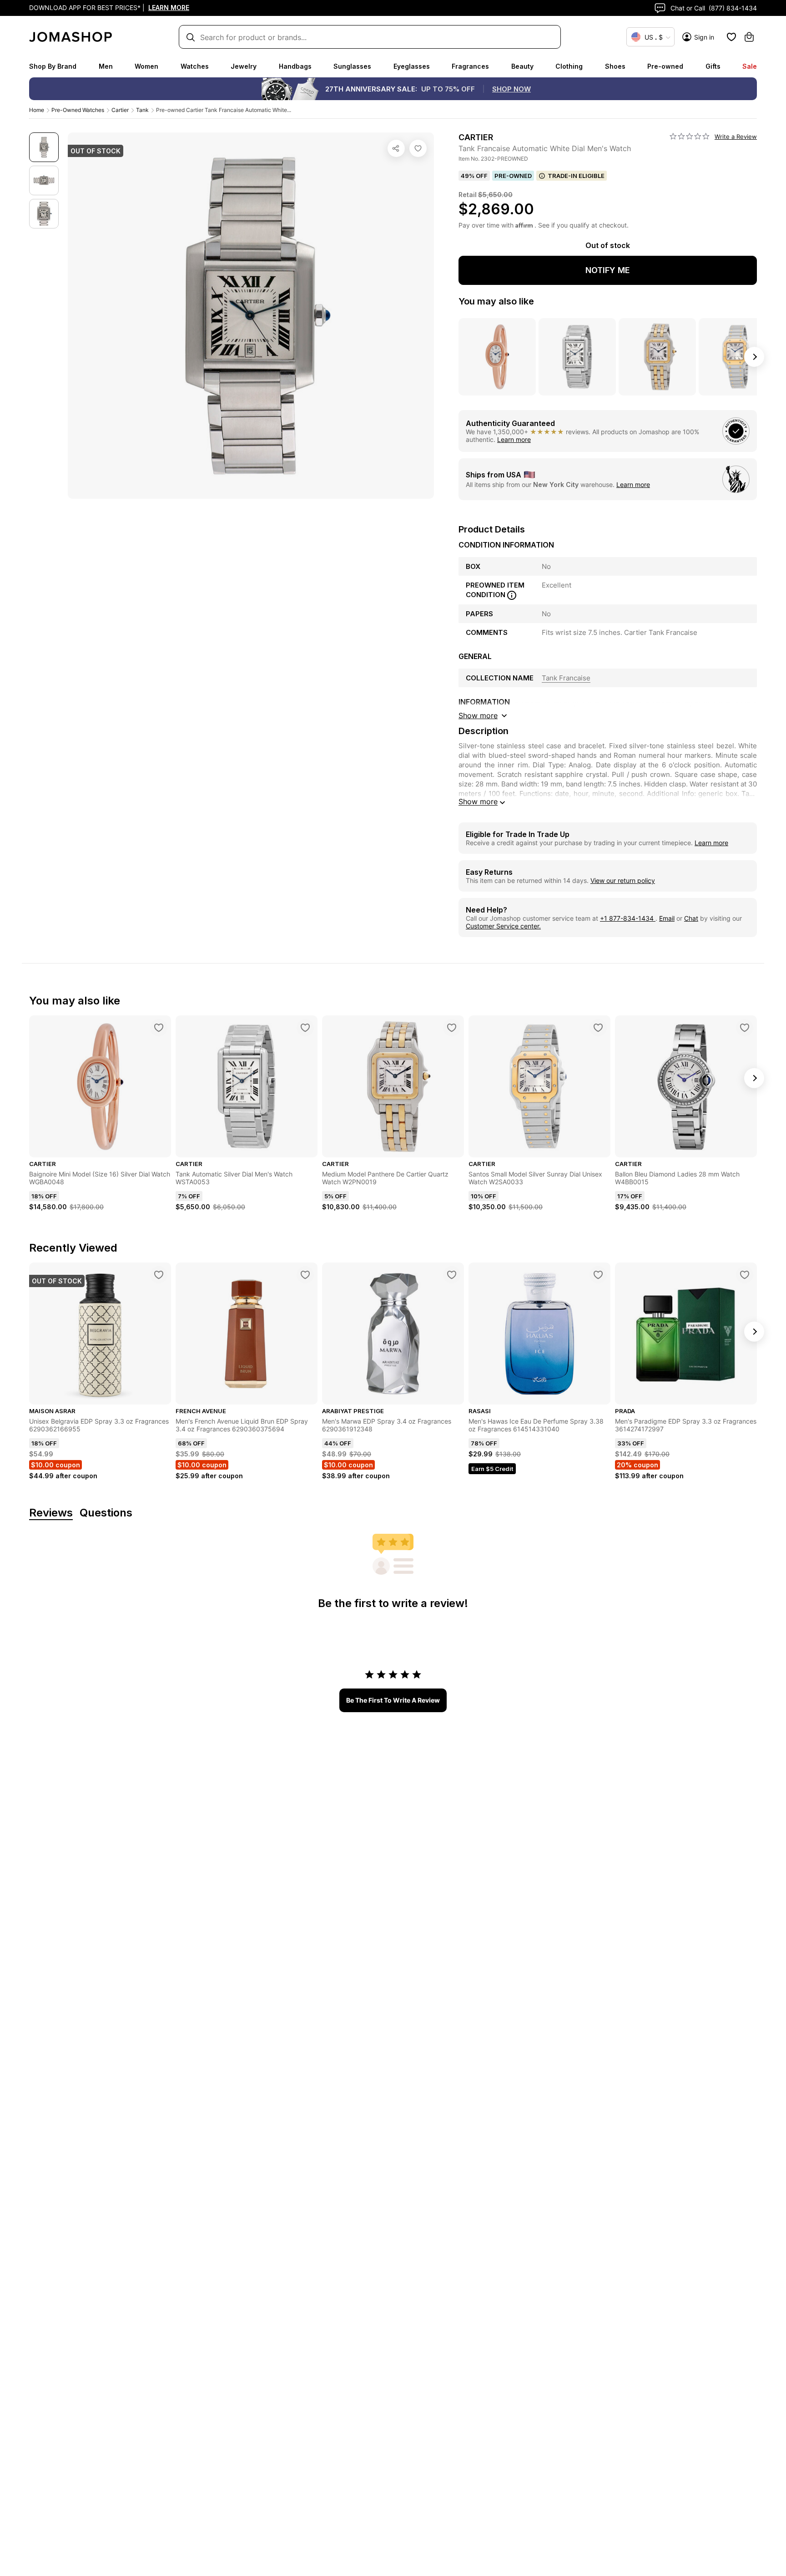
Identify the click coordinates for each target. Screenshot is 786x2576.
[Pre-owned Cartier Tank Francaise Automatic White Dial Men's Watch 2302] (418, 148)
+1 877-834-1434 (628, 918)
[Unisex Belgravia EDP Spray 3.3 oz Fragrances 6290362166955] (159, 1275)
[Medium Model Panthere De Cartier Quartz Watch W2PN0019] (452, 1028)
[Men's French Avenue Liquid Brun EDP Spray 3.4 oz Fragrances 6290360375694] (305, 1275)
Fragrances (470, 66)
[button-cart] (749, 37)
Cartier (120, 110)
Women (146, 66)
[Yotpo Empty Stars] (690, 137)
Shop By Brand (53, 66)
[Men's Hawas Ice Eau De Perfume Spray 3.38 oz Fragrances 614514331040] (598, 1275)
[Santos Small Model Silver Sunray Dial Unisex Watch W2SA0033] (598, 1028)
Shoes (615, 66)
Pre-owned (665, 66)
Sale (750, 66)
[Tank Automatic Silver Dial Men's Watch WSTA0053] (305, 1028)
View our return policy (623, 880)
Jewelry (244, 66)
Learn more (514, 439)
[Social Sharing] (396, 148)
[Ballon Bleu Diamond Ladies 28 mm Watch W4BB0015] (745, 1028)
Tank (142, 110)
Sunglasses (352, 66)
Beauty (522, 66)
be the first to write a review (393, 1700)
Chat (691, 918)
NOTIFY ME (608, 270)
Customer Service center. (503, 926)
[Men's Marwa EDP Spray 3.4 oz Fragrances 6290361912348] (452, 1275)
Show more (478, 801)
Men (106, 66)
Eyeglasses (412, 66)
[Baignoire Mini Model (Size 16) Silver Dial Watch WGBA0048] (159, 1028)
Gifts (713, 66)
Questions (106, 1513)
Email (667, 918)
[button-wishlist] (731, 37)
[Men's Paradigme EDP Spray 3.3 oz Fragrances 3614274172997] (745, 1275)
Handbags (295, 66)
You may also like (496, 301)
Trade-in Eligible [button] (576, 176)
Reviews (51, 1513)
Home (37, 110)
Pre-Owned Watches (78, 110)
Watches (195, 66)
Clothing (569, 66)
